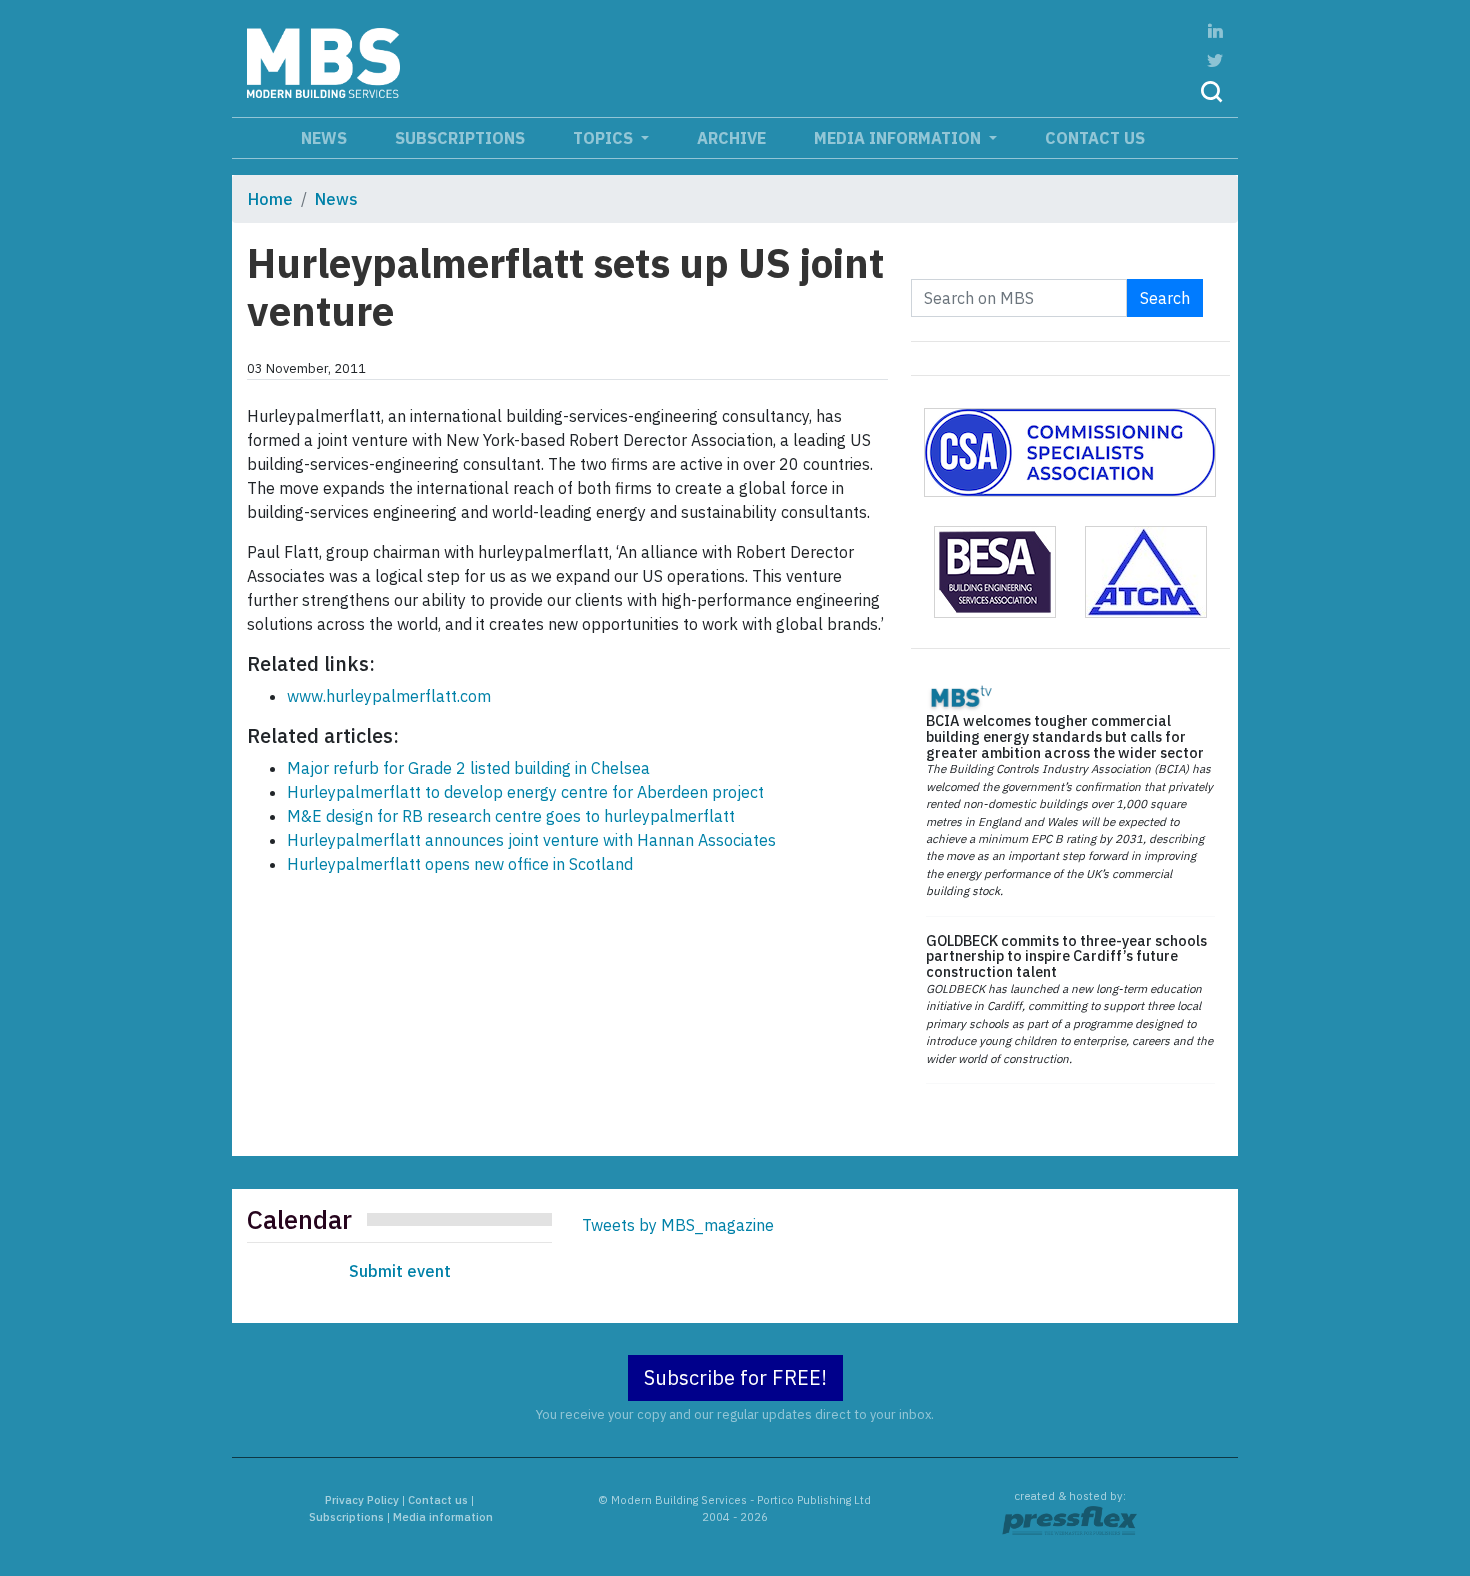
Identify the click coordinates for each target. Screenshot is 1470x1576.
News (324, 138)
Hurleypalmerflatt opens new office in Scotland (460, 864)
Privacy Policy (362, 1500)
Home (270, 199)
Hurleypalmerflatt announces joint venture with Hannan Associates (531, 840)
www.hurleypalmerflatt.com (389, 696)
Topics (605, 138)
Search (1165, 298)
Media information (899, 138)
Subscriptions (460, 138)
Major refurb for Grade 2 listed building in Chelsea (468, 768)
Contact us (1095, 138)
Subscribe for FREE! (735, 1377)
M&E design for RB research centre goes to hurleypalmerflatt (511, 816)
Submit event (400, 1271)
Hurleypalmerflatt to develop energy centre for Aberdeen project (525, 792)
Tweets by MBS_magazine (678, 1225)
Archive (731, 138)
